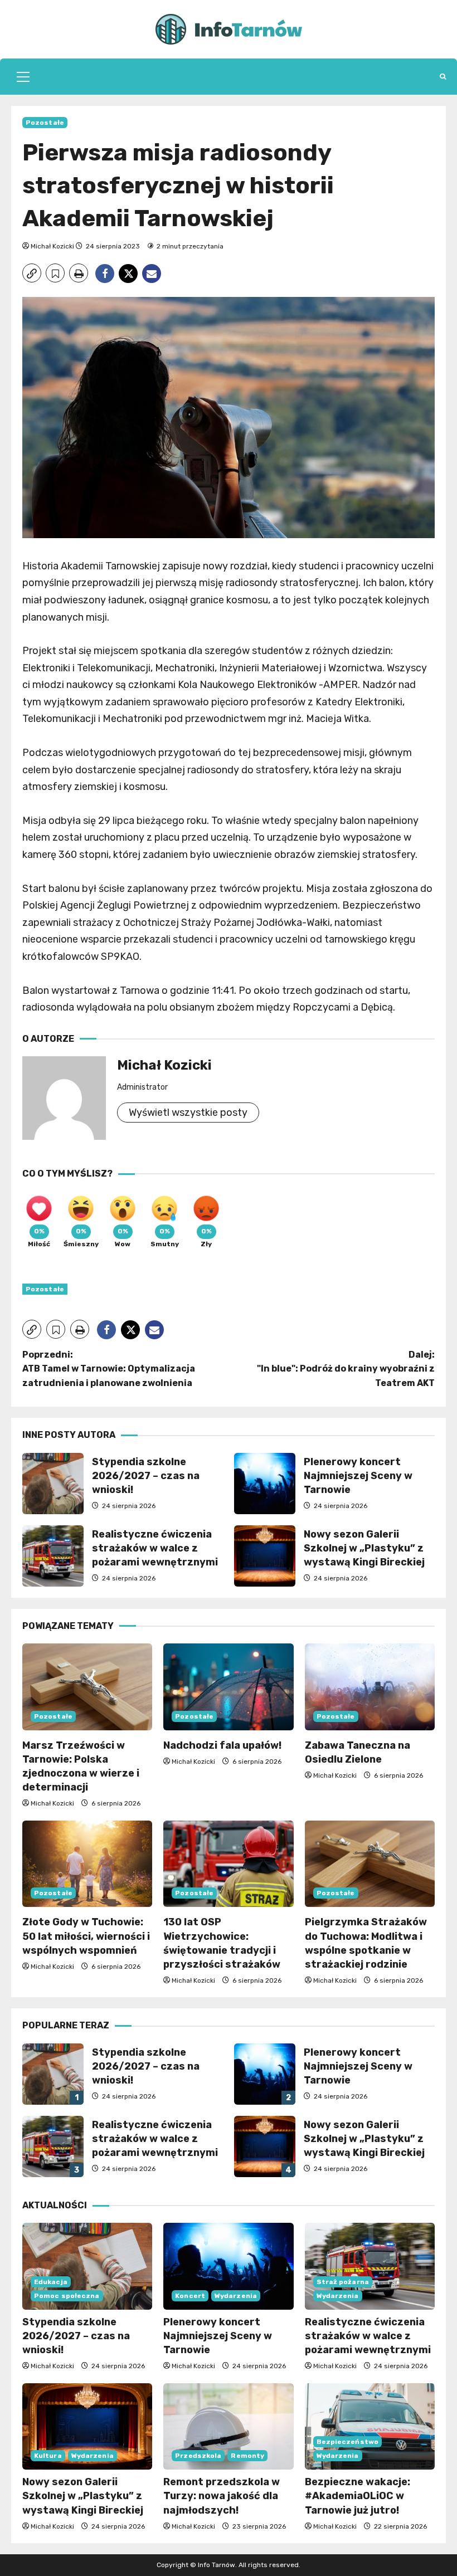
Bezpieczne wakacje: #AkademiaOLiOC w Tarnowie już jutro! (358, 2496)
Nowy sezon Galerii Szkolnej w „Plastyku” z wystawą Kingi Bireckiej (265, 1556)
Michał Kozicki (52, 246)
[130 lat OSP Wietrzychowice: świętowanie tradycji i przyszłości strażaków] (228, 1864)
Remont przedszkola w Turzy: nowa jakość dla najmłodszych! (222, 2496)
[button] (23, 77)
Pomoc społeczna (67, 2296)
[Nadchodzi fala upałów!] (228, 1687)
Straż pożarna (343, 2282)
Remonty (247, 2456)
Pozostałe (45, 123)
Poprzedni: (109, 1369)
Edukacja (51, 2282)
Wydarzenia (236, 2296)
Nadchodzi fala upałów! (222, 1745)
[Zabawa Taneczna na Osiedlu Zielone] (370, 1687)
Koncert (190, 2296)
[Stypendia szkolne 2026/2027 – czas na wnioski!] (87, 2266)
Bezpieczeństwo (347, 2442)
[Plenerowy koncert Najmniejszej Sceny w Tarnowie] (228, 2266)
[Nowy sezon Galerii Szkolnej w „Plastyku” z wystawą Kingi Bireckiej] (87, 2427)
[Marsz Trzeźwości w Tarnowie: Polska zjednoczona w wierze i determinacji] (87, 1687)
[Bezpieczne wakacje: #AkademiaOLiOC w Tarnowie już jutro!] (370, 2427)
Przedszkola (198, 2456)
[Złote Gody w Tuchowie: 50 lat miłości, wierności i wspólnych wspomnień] (87, 1864)
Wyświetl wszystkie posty (188, 1113)
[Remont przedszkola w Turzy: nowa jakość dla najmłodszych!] (228, 2427)
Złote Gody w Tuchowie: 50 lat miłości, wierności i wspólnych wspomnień (86, 1936)
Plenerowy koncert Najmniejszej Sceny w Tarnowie (265, 1484)
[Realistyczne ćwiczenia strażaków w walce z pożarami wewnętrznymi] (370, 2266)
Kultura (48, 2456)
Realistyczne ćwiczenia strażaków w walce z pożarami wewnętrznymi (53, 1556)
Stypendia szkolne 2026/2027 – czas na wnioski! (53, 1484)
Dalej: (346, 1369)
